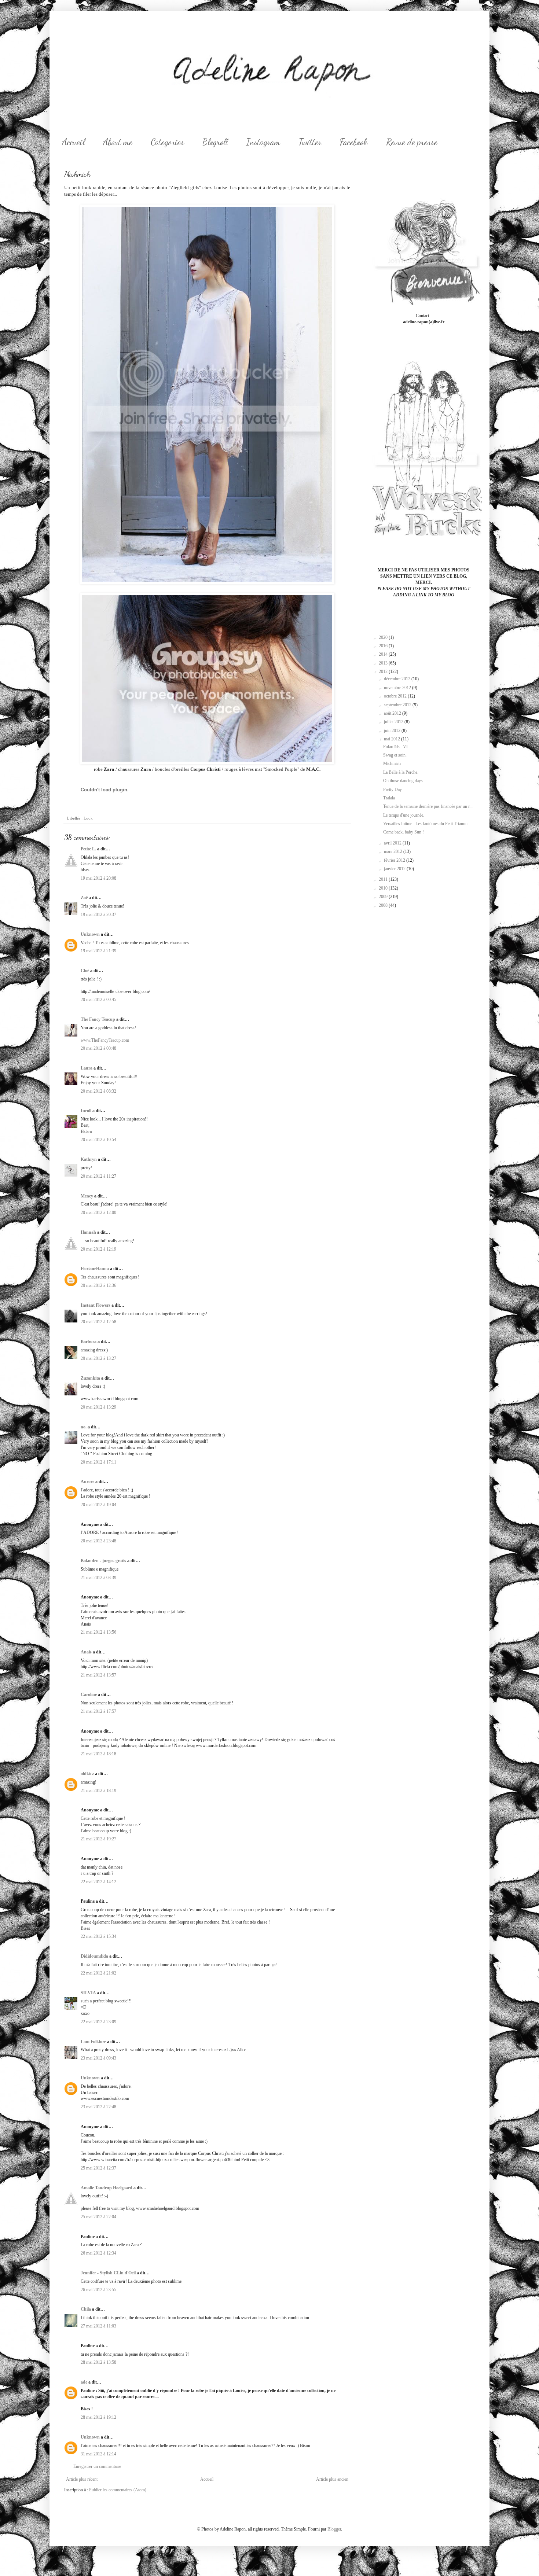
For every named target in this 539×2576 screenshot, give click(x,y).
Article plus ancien (332, 2479)
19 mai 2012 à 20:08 (98, 878)
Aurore (87, 1482)
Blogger (334, 2529)
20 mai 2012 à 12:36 (98, 1285)
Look (88, 818)
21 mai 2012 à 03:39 (98, 1578)
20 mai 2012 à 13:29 (98, 1407)
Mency (87, 1196)
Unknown (90, 934)
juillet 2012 (394, 722)
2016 (384, 646)
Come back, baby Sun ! (404, 832)
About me (118, 142)
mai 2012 (393, 739)
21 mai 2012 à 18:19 (98, 1791)
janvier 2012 (395, 869)
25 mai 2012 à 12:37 (98, 2168)
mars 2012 (394, 851)
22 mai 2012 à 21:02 (98, 1973)
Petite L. (88, 849)
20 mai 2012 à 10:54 (98, 1140)
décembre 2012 (398, 679)
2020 (384, 637)
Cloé (85, 971)
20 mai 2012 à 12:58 (98, 1322)
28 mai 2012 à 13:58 (98, 2362)
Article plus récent (82, 2479)
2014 (384, 654)
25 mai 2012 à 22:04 (98, 2217)
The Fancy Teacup (98, 1019)
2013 (384, 663)
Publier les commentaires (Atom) (118, 2490)
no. (84, 1427)
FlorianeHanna (95, 1269)
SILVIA (88, 1993)
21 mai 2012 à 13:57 (98, 1675)
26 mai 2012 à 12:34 (98, 2253)
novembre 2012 (398, 688)
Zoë (84, 898)
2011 (384, 879)
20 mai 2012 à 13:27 (98, 1358)
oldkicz (87, 1774)
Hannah (88, 1232)
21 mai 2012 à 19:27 (98, 1839)
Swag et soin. (395, 755)
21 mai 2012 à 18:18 (98, 1754)
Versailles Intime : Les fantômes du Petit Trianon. (426, 824)
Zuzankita (90, 1378)
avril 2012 (393, 843)
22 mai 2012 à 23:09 (98, 2022)
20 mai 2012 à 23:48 (98, 1541)
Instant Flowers (96, 1305)
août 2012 (393, 713)
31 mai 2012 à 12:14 (98, 2454)
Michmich (392, 763)
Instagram (263, 142)
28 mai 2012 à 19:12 (98, 2417)
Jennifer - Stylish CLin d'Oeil (108, 2273)
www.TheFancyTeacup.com (105, 1040)
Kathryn (89, 1159)
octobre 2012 (396, 696)
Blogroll (215, 142)
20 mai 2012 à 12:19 (98, 1249)
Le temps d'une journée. (404, 815)
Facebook (354, 142)
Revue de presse (412, 142)
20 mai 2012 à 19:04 (98, 1505)
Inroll (86, 1111)
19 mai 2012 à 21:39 (98, 951)
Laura (87, 1068)
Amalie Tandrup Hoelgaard (107, 2188)
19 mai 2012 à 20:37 (98, 915)
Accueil (73, 142)
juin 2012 (393, 731)
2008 (384, 905)
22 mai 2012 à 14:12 (98, 1882)
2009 (384, 897)
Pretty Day (393, 790)
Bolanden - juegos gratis (103, 1561)
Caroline (89, 1694)
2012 (384, 671)
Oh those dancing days (403, 781)
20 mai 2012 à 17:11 (98, 1462)
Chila (86, 2309)
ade (84, 2382)
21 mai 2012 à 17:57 (98, 1711)
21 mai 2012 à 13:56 (98, 1632)
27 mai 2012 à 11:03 (98, 2326)
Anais (86, 1652)
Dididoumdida (94, 1956)
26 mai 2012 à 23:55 (98, 2290)
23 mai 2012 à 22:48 (98, 2107)
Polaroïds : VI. (396, 747)
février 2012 (395, 860)
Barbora (89, 1342)
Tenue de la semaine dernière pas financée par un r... (428, 806)
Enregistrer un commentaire (97, 2466)
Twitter (310, 142)
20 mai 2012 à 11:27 (98, 1176)
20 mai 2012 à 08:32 (98, 1091)
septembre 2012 (398, 705)
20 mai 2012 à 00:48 (98, 1048)
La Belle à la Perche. (401, 772)
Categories (167, 142)
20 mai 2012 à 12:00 (98, 1212)
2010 (384, 888)
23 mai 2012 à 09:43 (98, 2058)
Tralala (389, 798)
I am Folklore (93, 2042)
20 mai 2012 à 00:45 (98, 1000)
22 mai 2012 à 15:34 (98, 1936)
